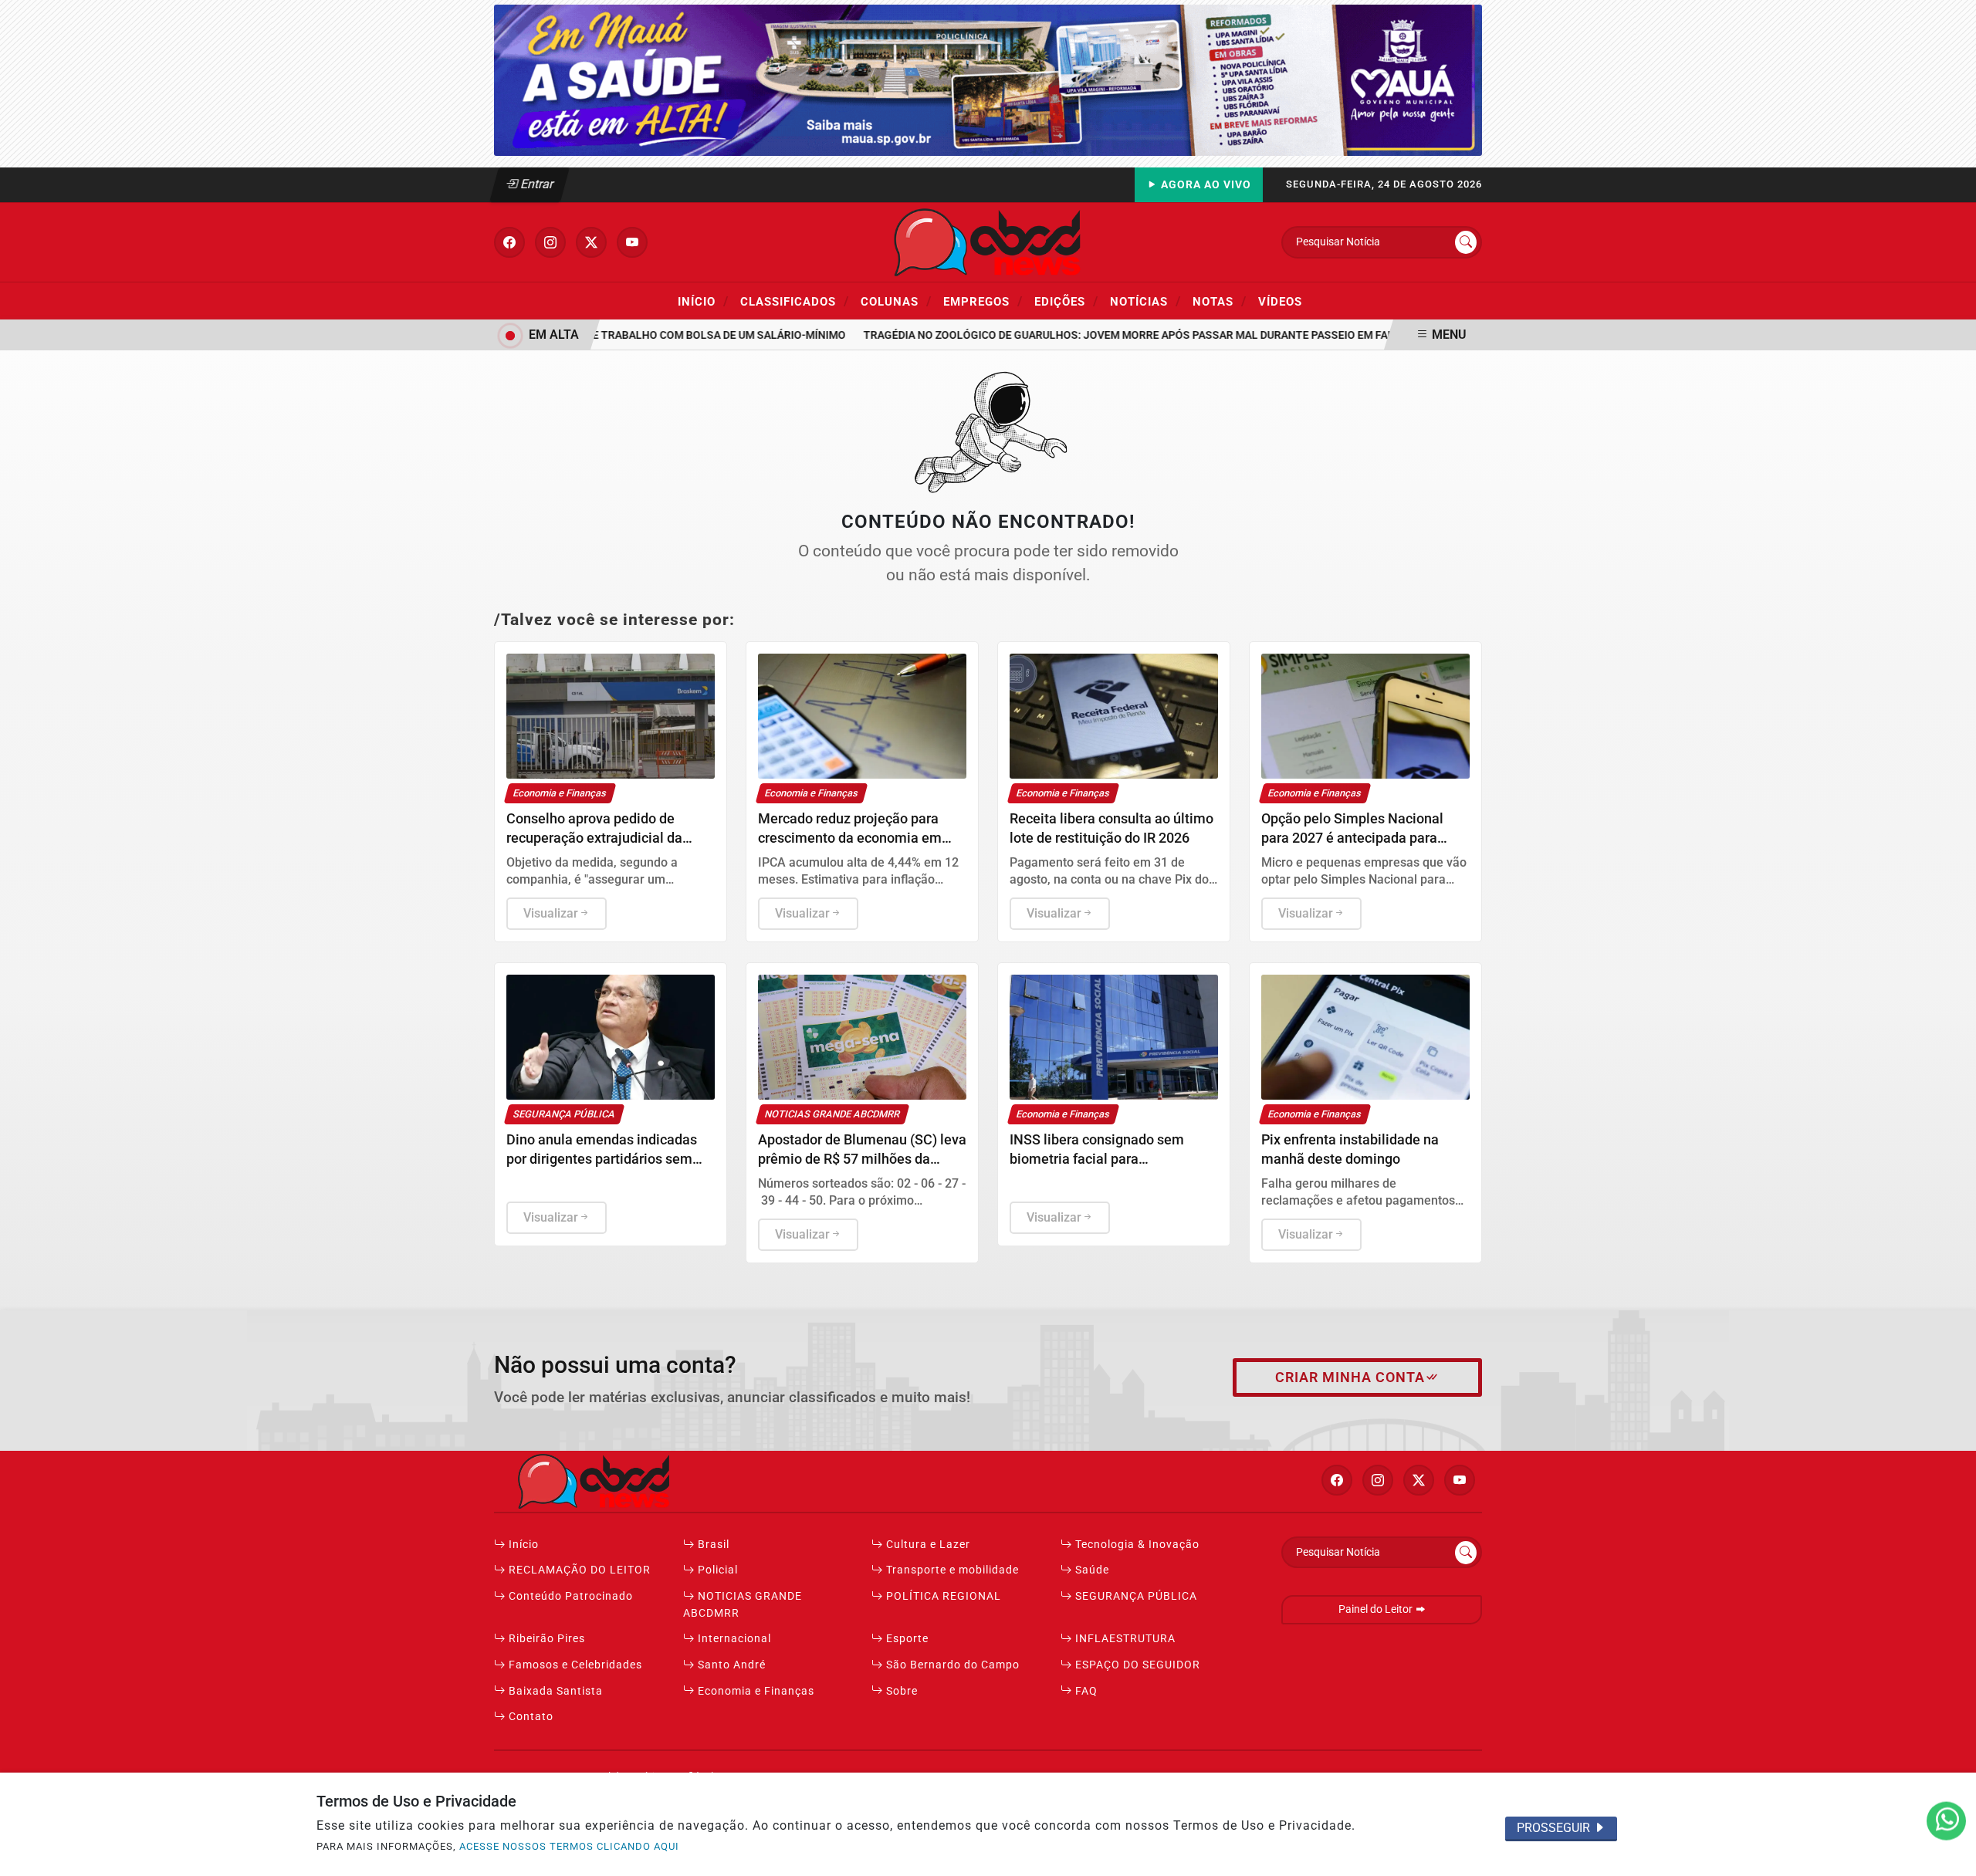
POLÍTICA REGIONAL (942, 1596)
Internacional (733, 1639)
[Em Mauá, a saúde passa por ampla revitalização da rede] (988, 79)
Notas (1220, 301)
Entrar (536, 184)
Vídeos (1280, 302)
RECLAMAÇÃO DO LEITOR (578, 1570)
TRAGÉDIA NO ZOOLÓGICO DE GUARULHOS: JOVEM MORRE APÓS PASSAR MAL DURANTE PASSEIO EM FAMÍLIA (1111, 335)
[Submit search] (1466, 242)
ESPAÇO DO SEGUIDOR (1136, 1665)
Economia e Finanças (755, 1691)
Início (703, 301)
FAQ (1085, 1691)
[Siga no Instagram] (550, 242)
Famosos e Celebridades (574, 1665)
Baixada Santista (554, 1691)
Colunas (896, 301)
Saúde (1091, 1570)
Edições (1066, 301)
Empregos (983, 301)
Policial (716, 1570)
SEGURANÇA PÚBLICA (1135, 1596)
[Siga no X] (591, 242)
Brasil (712, 1545)
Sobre (900, 1691)
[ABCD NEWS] (988, 241)
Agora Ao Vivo (1205, 185)
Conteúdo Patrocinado (569, 1596)
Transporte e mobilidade (951, 1570)
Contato (530, 1717)
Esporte (906, 1639)
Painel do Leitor (1377, 1609)
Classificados (795, 301)
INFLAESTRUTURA (1124, 1639)
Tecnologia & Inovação (1136, 1545)
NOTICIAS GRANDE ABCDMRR (743, 1605)
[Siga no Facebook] (509, 242)
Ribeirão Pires (545, 1639)
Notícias (1145, 301)
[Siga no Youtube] (632, 242)
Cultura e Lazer (927, 1545)
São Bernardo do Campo (951, 1665)
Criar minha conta (1350, 1377)
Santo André (730, 1665)
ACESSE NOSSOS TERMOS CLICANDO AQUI (569, 1846)
